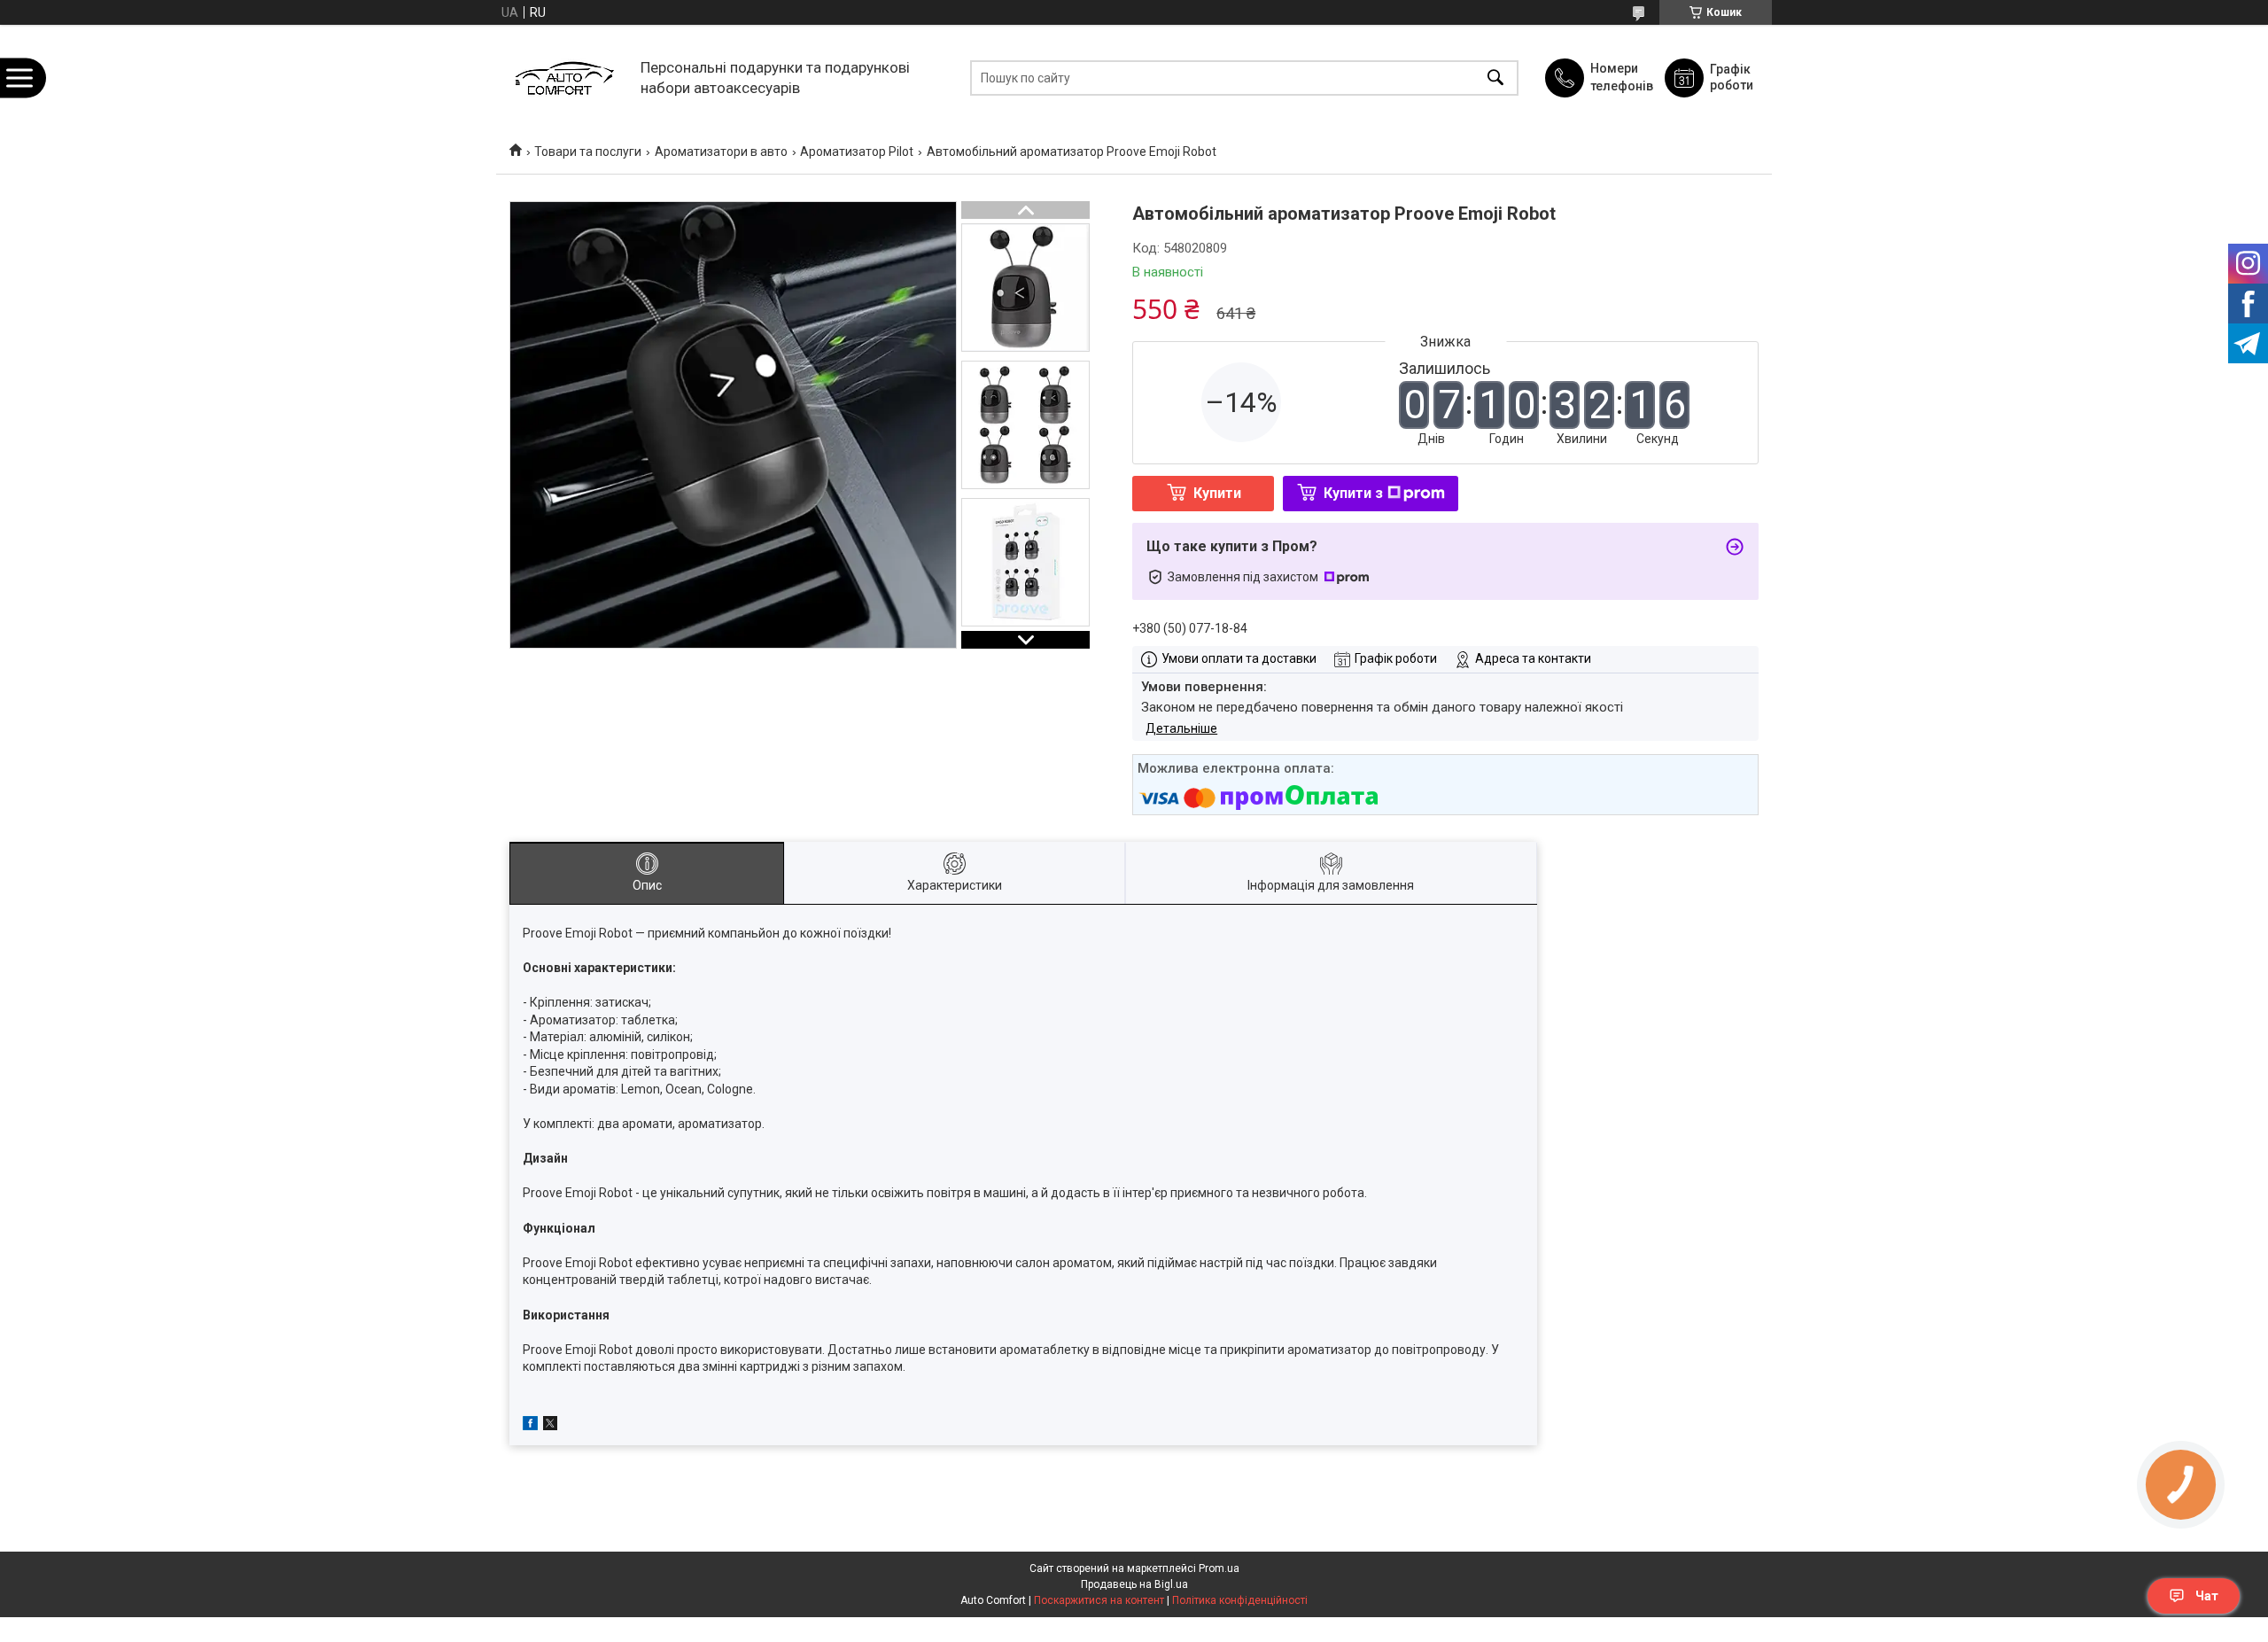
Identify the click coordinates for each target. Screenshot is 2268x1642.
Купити (1217, 493)
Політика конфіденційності (1240, 1600)
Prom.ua (1219, 1568)
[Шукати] (1495, 78)
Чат (2207, 1596)
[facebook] (530, 1426)
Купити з (1353, 493)
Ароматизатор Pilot (857, 152)
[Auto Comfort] (564, 78)
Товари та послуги (588, 152)
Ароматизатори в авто (721, 152)
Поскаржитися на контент (1099, 1600)
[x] (550, 1426)
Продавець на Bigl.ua (1134, 1584)
